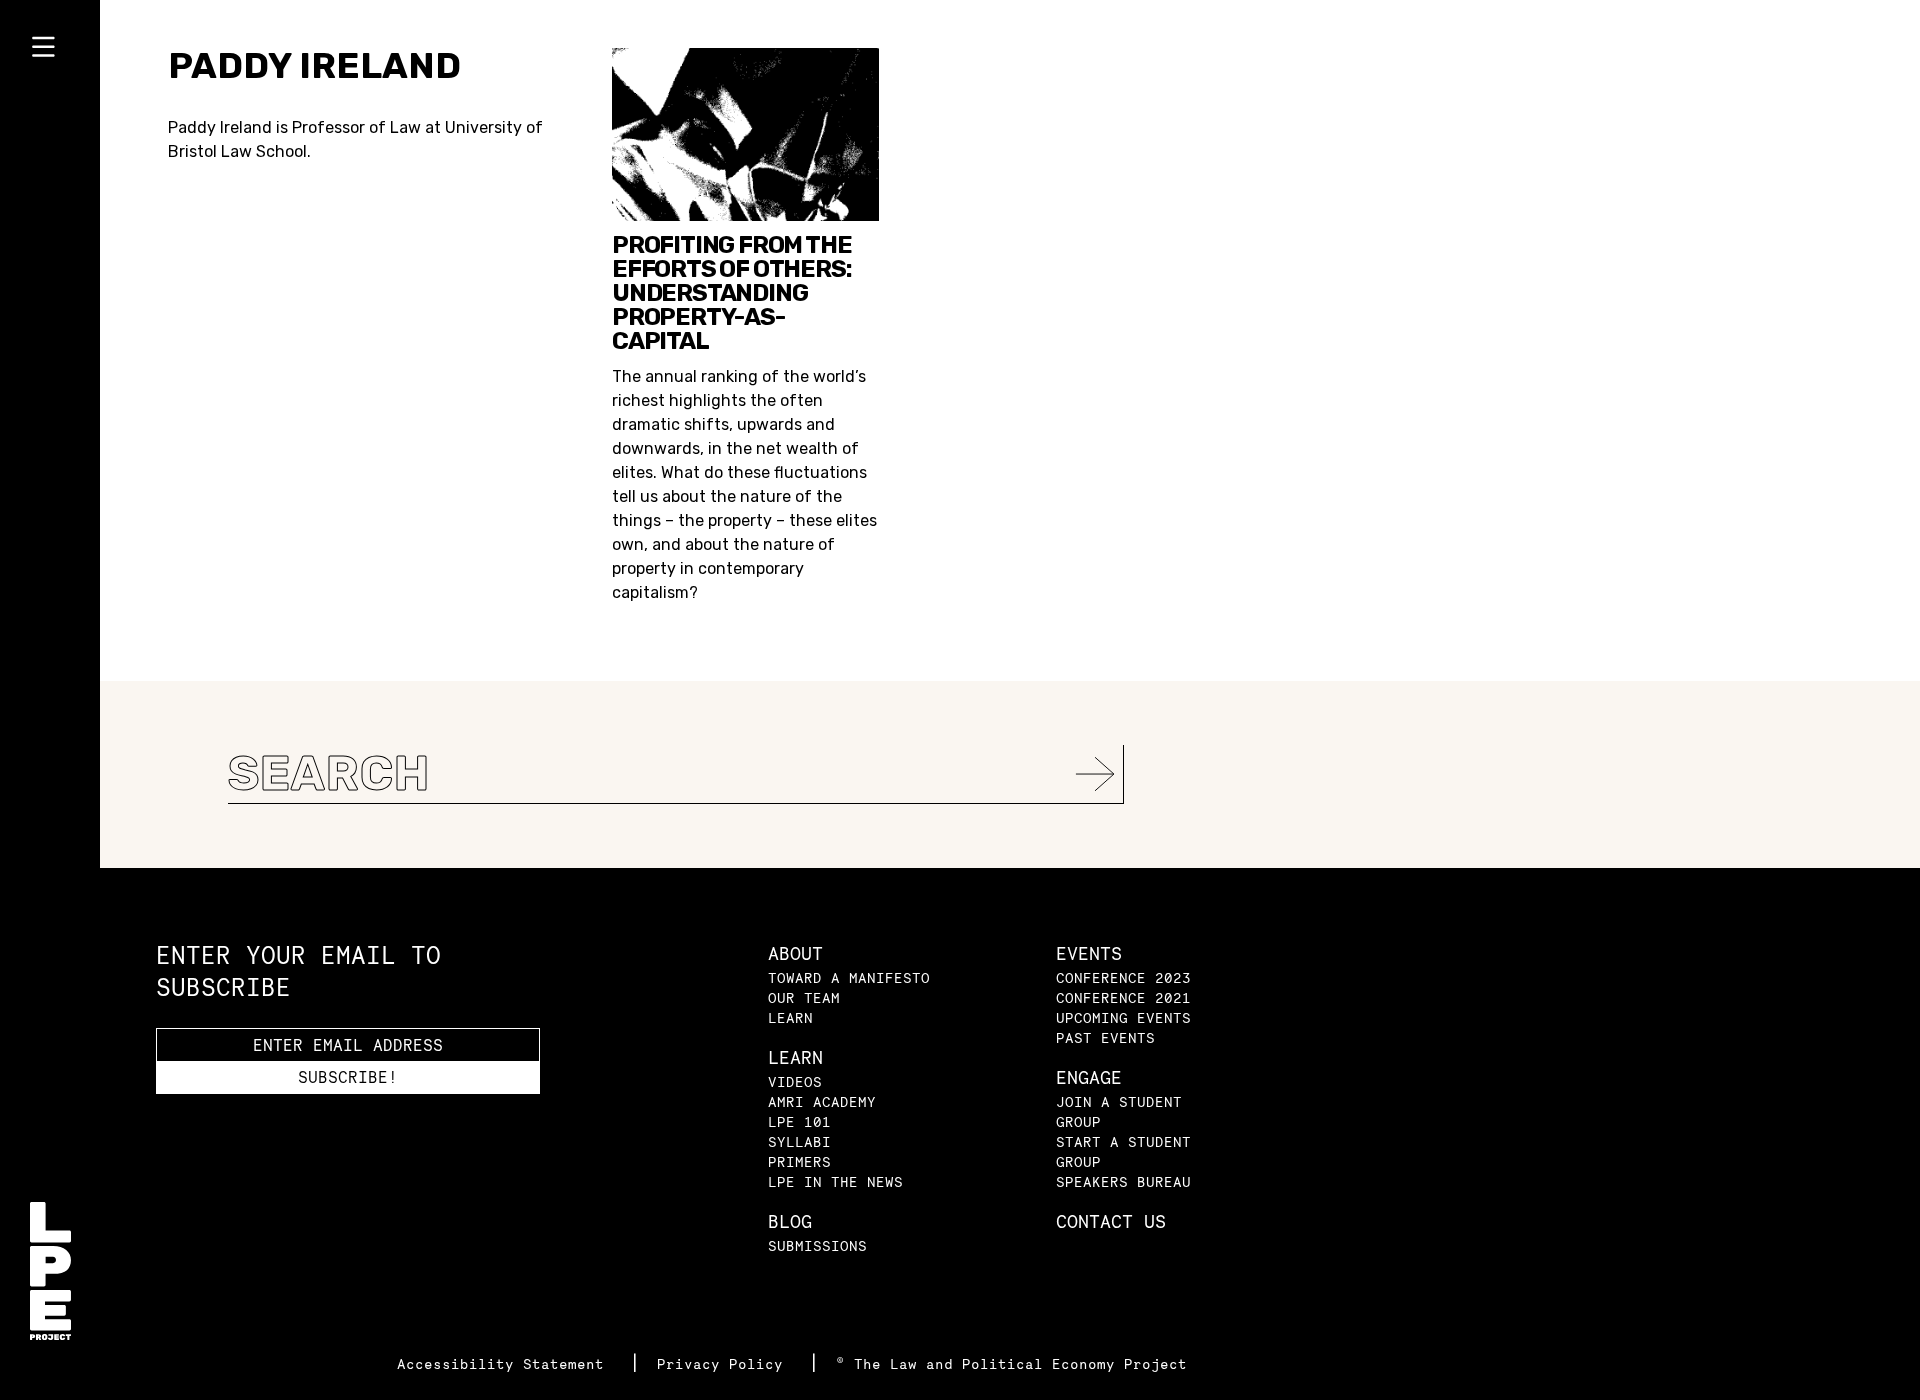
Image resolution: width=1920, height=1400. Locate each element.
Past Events (1105, 1037)
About (795, 953)
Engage (1089, 1077)
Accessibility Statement (505, 1363)
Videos (795, 1081)
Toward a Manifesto (849, 977)
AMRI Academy (822, 1101)
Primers (799, 1161)
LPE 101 (799, 1121)
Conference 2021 (1123, 997)
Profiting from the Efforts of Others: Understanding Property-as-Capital (731, 293)
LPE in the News (835, 1181)
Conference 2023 (1123, 977)
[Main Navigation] (50, 51)
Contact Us (1111, 1221)
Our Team (804, 997)
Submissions (817, 1245)
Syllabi (799, 1141)
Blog (790, 1221)
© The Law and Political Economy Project (1011, 1363)
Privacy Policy (724, 1363)
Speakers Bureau (1123, 1181)
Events (1089, 953)
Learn (790, 1017)
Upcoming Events (1123, 1017)
